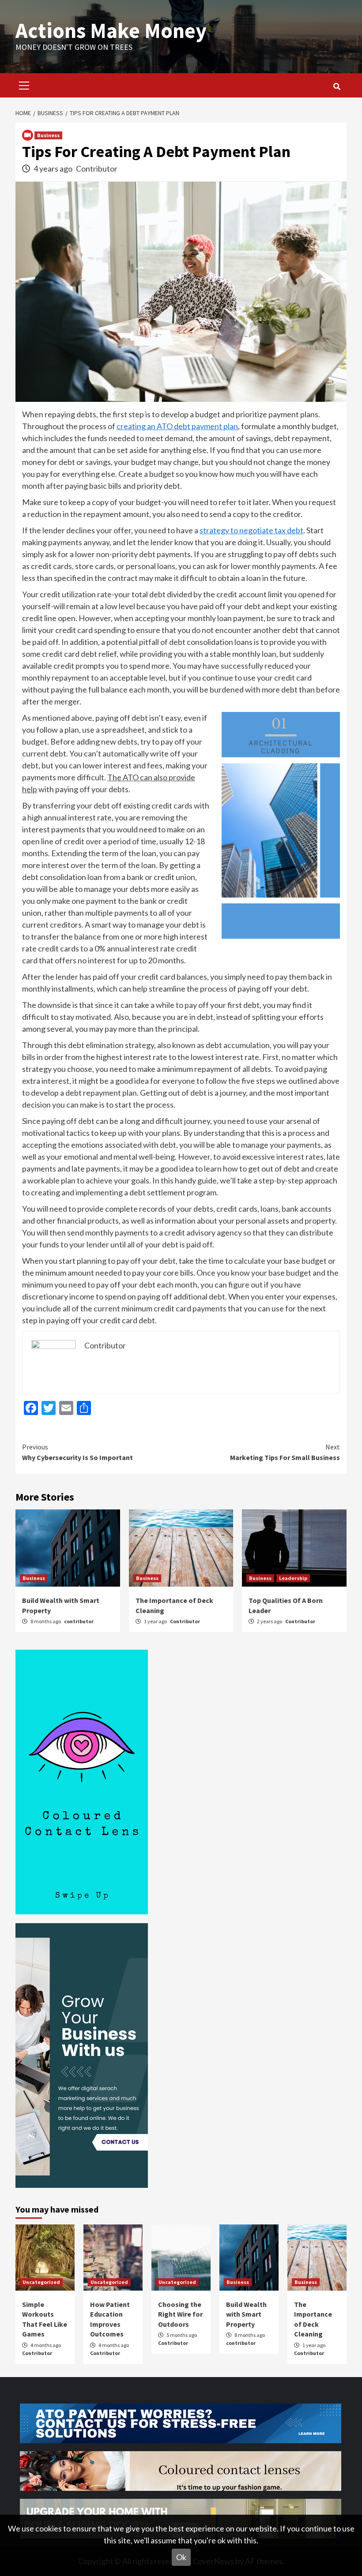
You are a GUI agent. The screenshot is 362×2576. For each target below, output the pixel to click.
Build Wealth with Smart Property (246, 2314)
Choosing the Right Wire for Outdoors (180, 2314)
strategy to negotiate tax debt (251, 530)
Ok (181, 2557)
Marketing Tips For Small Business (285, 1452)
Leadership (293, 1578)
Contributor (97, 168)
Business (48, 135)
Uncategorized (41, 2282)
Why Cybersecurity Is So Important (77, 1452)
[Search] (337, 86)
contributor (79, 1621)
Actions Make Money (111, 30)
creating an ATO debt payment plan (177, 426)
